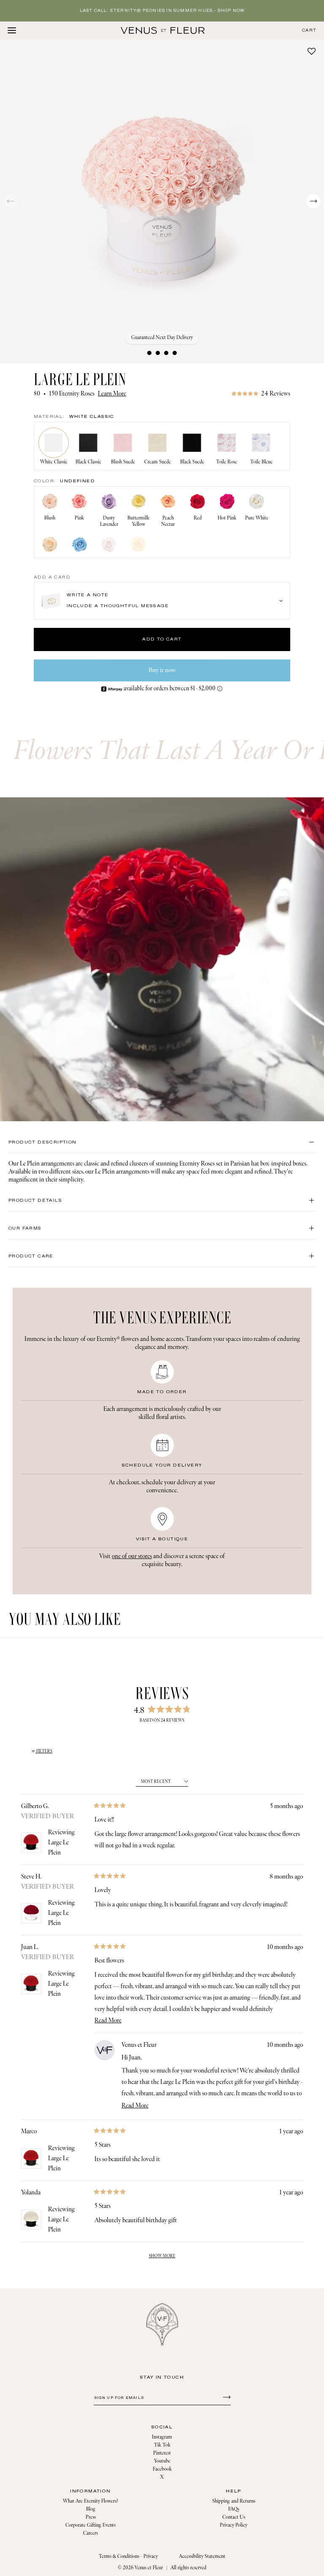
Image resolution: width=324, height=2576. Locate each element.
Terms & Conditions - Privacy (128, 2556)
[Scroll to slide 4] (175, 353)
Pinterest (162, 2453)
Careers (90, 2533)
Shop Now (231, 11)
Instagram (162, 2437)
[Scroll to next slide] (313, 201)
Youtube (162, 2461)
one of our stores (132, 1556)
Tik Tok (162, 2445)
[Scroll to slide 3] (166, 353)
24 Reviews (276, 394)
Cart (309, 31)
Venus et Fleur (149, 2568)
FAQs (234, 2509)
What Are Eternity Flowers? (90, 2501)
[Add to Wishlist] (312, 51)
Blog (91, 2509)
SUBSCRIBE (225, 2397)
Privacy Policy (234, 2525)
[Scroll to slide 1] (149, 353)
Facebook (162, 2469)
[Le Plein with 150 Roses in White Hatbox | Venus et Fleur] (163, 30)
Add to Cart (162, 639)
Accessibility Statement (202, 2556)
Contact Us (234, 2517)
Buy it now (162, 670)
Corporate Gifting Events (90, 2525)
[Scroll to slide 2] (158, 353)
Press (91, 2517)
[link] (261, 394)
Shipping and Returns (234, 2501)
